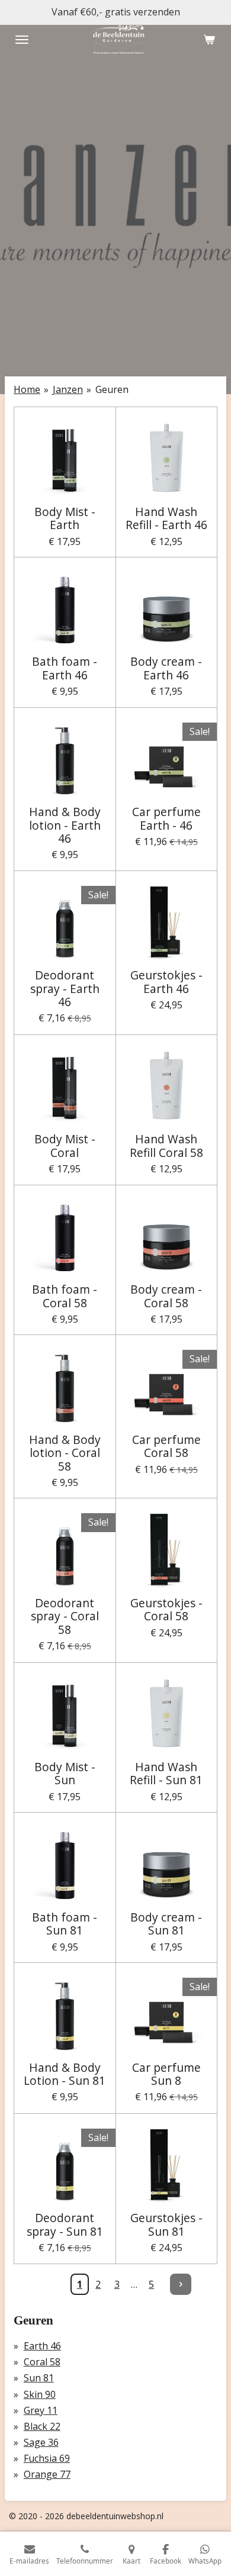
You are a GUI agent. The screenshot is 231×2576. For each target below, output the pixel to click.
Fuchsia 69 (47, 2458)
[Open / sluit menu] (22, 40)
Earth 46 (42, 2346)
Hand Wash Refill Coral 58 (166, 1146)
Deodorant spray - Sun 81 (65, 2225)
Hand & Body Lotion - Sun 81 (65, 2074)
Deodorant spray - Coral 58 (65, 1616)
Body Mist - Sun (65, 1774)
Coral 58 (42, 2362)
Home (27, 389)
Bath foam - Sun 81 (65, 1924)
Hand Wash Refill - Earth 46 (166, 519)
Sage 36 (41, 2442)
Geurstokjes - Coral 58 (166, 1610)
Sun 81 (39, 2378)
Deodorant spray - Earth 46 (65, 989)
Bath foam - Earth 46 (65, 668)
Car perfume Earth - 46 (166, 819)
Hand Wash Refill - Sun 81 (166, 1774)
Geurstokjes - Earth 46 (166, 982)
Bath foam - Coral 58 (65, 1296)
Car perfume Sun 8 (166, 2074)
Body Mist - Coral (65, 1146)
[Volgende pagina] (181, 2284)
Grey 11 (41, 2410)
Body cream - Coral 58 (166, 1296)
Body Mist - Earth (65, 519)
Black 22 (42, 2426)
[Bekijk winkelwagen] (209, 40)
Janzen (68, 389)
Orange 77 (47, 2474)
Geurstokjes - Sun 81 (166, 2225)
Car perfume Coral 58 (166, 1447)
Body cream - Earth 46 (166, 668)
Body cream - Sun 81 (166, 1924)
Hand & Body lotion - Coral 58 (65, 1453)
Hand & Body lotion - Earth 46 (65, 825)
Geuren (112, 389)
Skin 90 (40, 2394)
